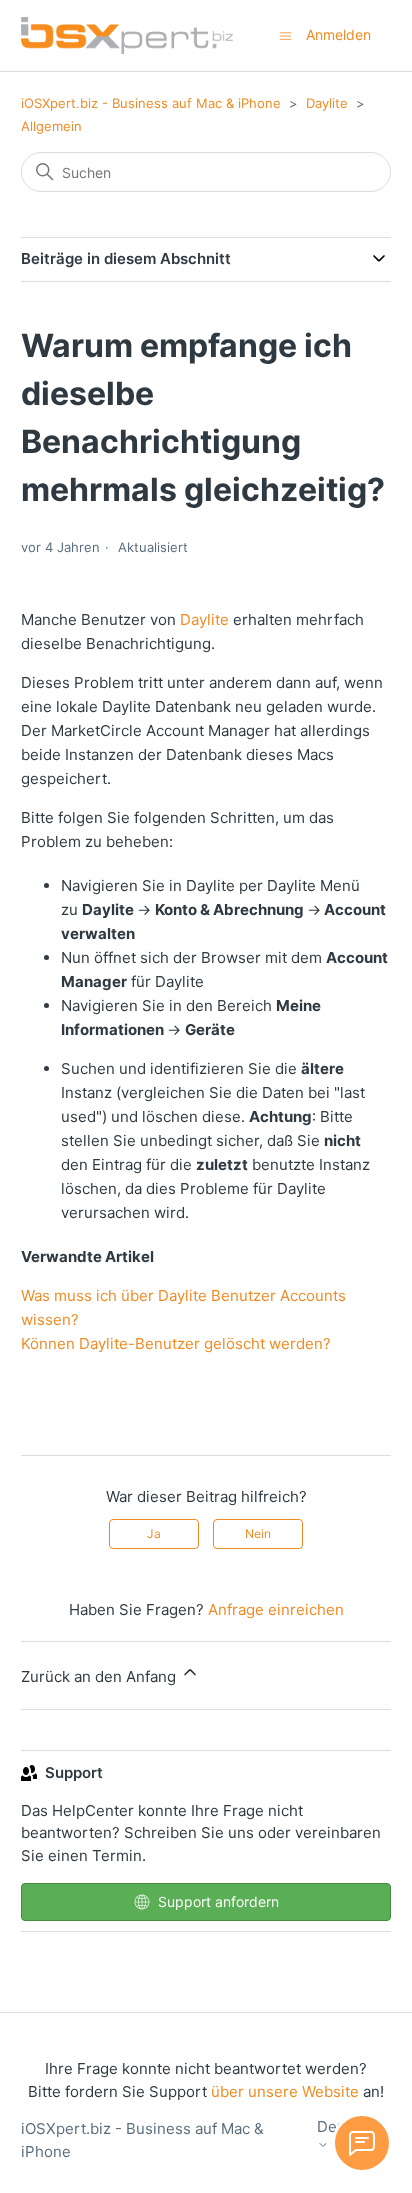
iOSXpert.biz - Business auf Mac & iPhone (151, 103)
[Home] (127, 35)
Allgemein (51, 126)
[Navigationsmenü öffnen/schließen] (285, 34)
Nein (258, 1533)
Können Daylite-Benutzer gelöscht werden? (176, 1343)
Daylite (327, 103)
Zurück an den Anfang (100, 1676)
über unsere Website (285, 2091)
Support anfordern (218, 1901)
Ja (154, 1533)
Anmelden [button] (338, 34)
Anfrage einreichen (276, 1609)
